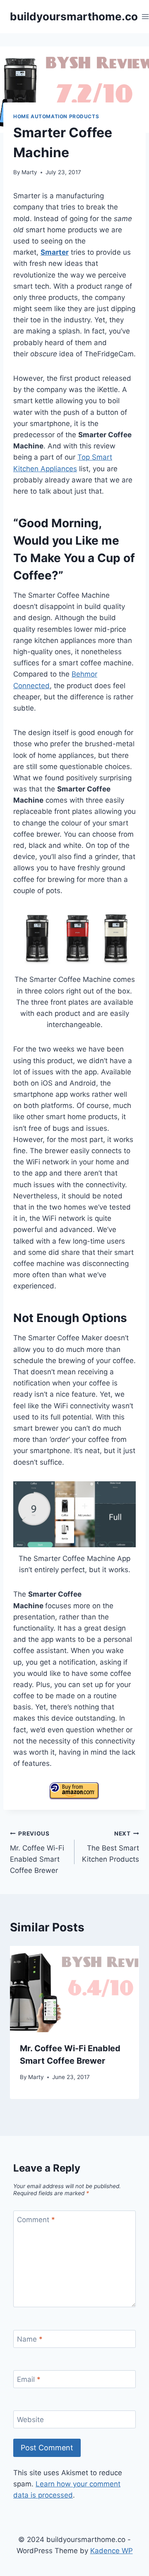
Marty (29, 172)
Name (30, 2339)
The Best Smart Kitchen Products (111, 1847)
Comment (36, 2220)
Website (30, 2420)
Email (29, 2379)
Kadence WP (112, 2551)
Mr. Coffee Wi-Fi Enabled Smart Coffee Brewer (37, 1852)
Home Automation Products (56, 116)
